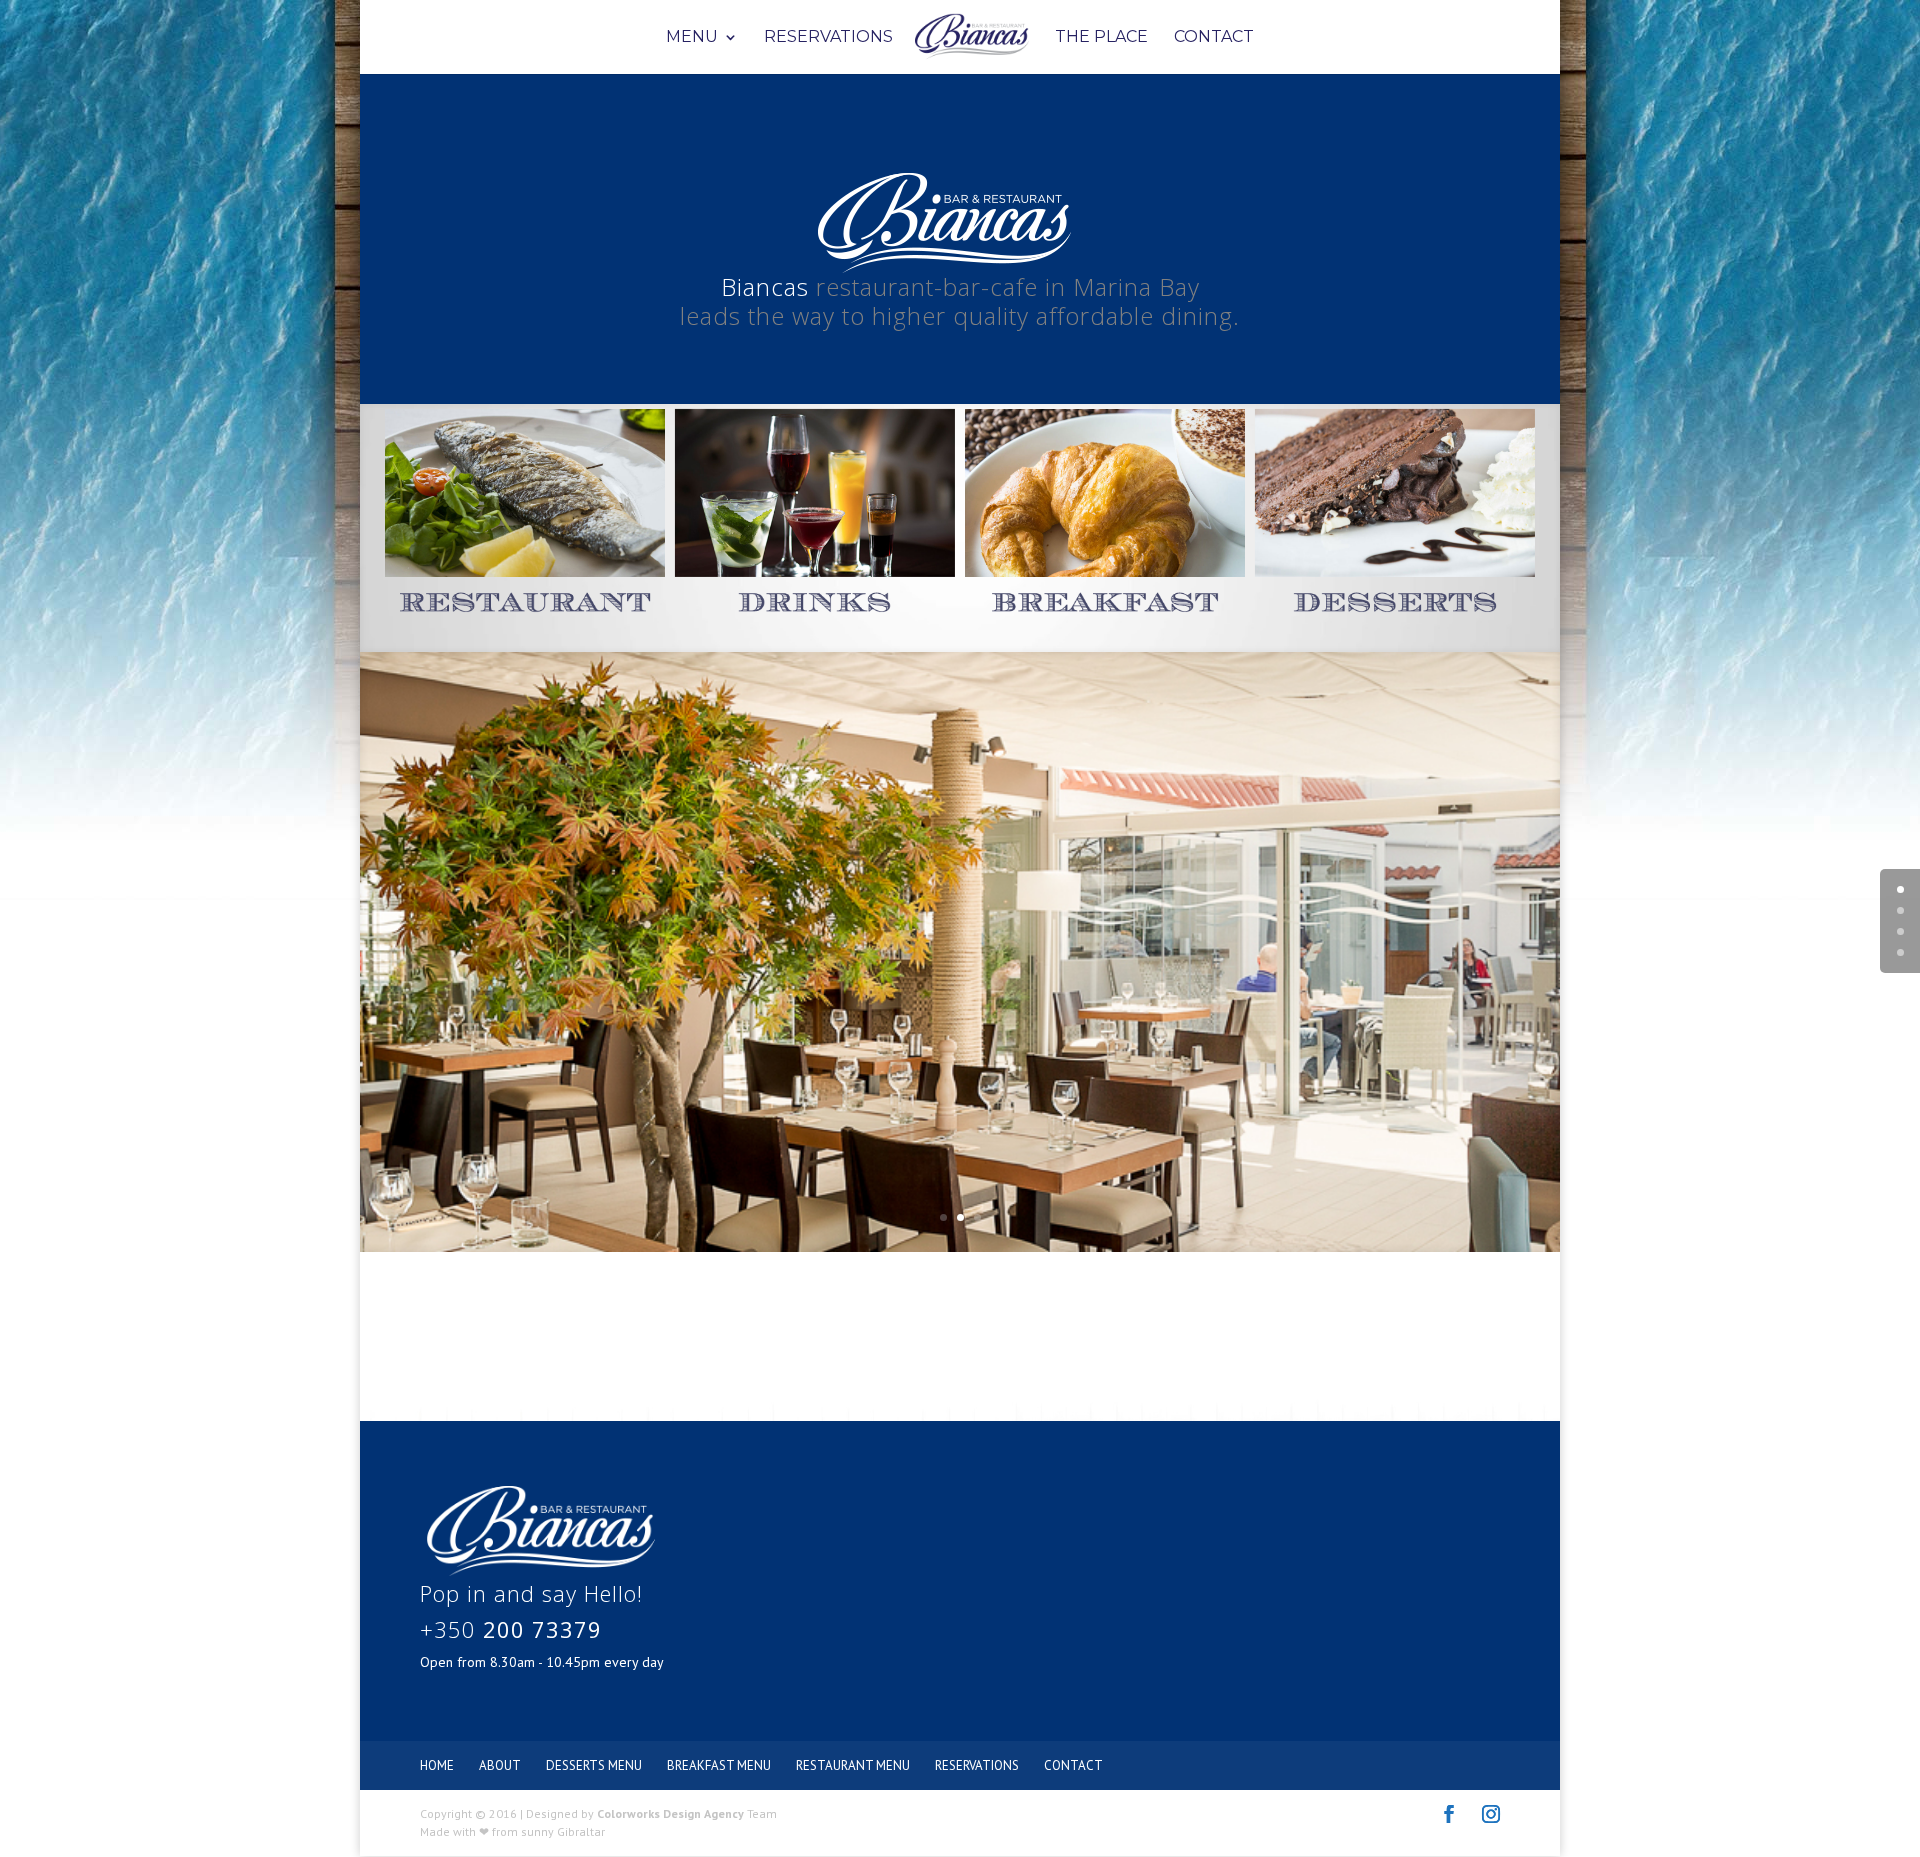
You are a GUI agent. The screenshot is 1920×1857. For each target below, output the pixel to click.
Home (437, 1765)
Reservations (828, 38)
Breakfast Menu (719, 1765)
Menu (692, 38)
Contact (1214, 38)
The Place (1101, 38)
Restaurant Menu (853, 1765)
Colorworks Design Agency (670, 1813)
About (500, 1765)
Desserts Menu (594, 1765)
